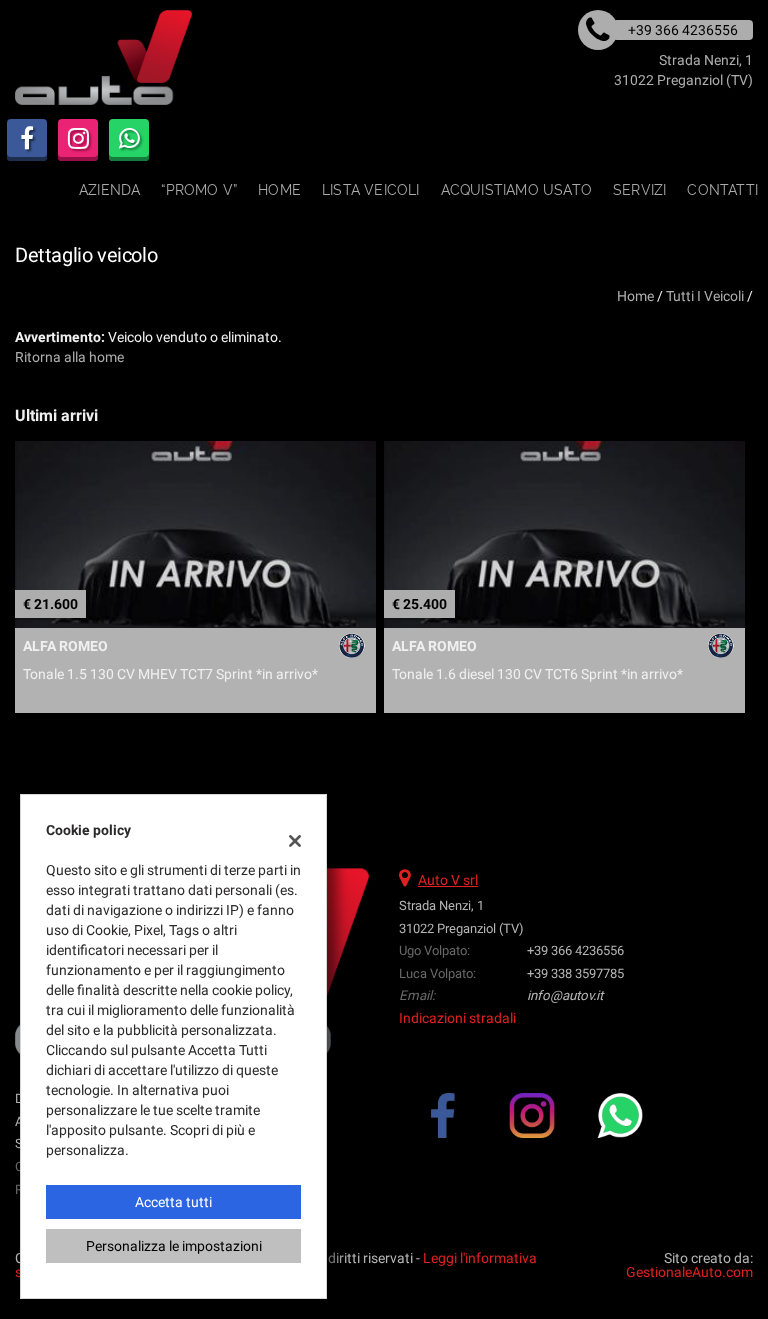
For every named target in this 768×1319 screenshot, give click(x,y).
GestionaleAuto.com (689, 1272)
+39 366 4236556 (575, 950)
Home (279, 190)
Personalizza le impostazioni (174, 1246)
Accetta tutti (173, 1202)
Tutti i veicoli (705, 296)
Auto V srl (448, 880)
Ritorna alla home (69, 357)
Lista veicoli (371, 190)
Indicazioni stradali (457, 1018)
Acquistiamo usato (516, 190)
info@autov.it (565, 995)
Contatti (722, 190)
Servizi (639, 190)
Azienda (109, 190)
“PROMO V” (199, 190)
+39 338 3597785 (575, 973)
